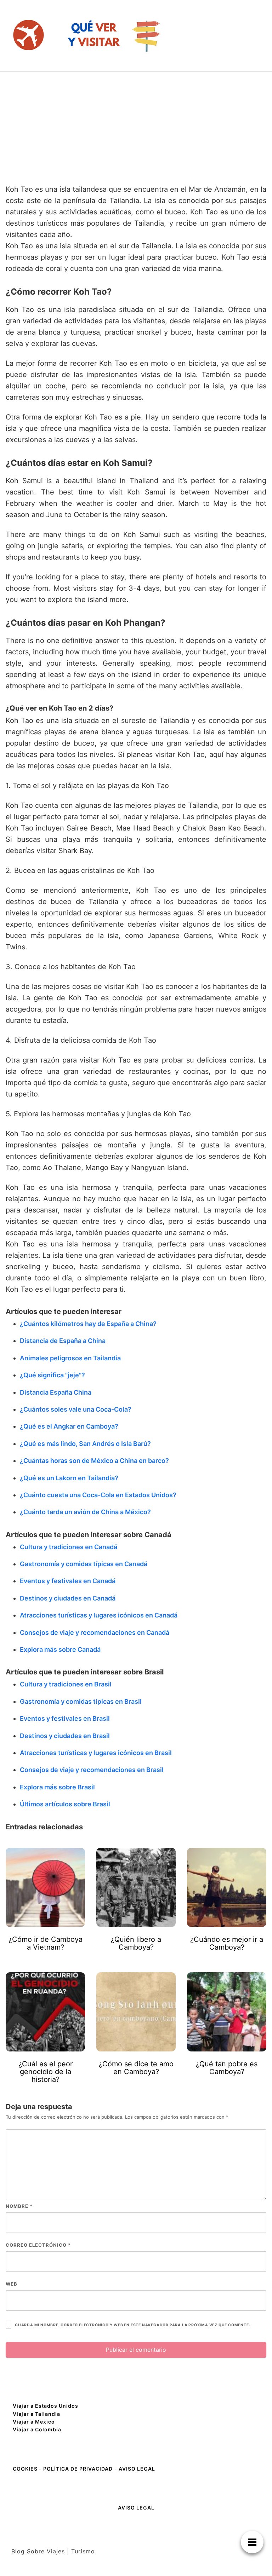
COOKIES (26, 2469)
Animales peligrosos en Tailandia (70, 1358)
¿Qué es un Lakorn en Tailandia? (69, 1478)
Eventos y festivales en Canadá (68, 1581)
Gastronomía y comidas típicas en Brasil (81, 1701)
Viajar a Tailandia (36, 2414)
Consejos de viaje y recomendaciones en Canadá (95, 1633)
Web (12, 2284)
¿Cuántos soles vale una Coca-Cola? (76, 1409)
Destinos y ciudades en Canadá (68, 1598)
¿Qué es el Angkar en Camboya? (69, 1426)
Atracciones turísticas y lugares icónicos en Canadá (99, 1615)
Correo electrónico (38, 2245)
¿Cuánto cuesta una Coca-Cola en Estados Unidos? (98, 1495)
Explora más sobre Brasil (57, 1787)
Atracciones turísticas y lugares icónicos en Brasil (96, 1753)
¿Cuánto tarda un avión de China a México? (85, 1512)
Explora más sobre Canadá (60, 1649)
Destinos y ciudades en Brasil (65, 1736)
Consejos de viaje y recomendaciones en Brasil (92, 1770)
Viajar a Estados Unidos (46, 2406)
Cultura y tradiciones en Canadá (69, 1547)
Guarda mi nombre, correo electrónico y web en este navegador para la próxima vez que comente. (132, 2325)
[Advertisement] (136, 125)
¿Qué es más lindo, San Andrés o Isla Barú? (85, 1444)
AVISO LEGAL (137, 2469)
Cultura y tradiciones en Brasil (66, 1684)
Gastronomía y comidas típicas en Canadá (84, 1564)
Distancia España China (56, 1392)
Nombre (19, 2206)
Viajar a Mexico (34, 2422)
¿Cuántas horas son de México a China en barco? (94, 1461)
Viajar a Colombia (37, 2429)
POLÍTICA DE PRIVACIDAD (78, 2469)
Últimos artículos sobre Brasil (65, 1804)
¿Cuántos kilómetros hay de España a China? (88, 1324)
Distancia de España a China (63, 1341)
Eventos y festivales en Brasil (65, 1718)
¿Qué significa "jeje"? (52, 1375)
